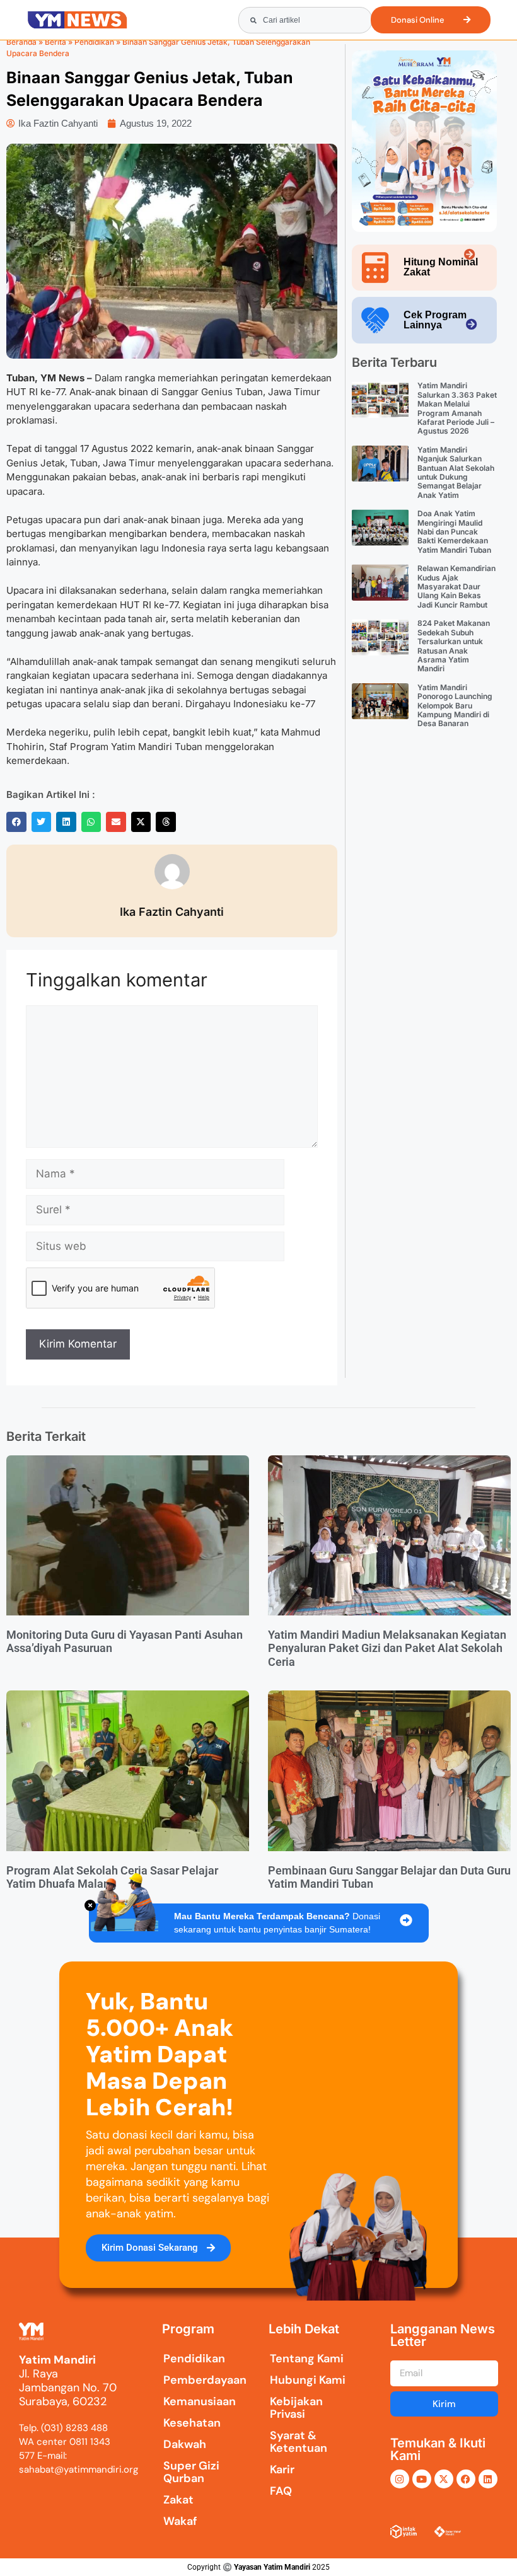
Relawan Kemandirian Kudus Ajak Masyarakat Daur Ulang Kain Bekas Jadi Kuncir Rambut (456, 586)
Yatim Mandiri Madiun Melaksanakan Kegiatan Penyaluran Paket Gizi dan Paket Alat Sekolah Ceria (387, 1648)
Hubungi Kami (308, 2380)
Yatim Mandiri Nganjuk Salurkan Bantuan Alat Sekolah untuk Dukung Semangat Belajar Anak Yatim (456, 472)
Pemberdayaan (195, 2380)
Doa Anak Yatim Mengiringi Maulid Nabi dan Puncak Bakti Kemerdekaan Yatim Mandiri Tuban (454, 532)
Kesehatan (192, 2423)
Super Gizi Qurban (191, 2472)
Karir (282, 2469)
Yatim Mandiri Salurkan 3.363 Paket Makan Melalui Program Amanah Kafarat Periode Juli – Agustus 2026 (457, 408)
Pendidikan (94, 42)
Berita (55, 42)
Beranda (21, 42)
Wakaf (180, 2521)
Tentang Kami (307, 2359)
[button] (16, 822)
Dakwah (185, 2444)
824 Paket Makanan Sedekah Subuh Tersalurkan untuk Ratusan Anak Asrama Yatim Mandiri (454, 646)
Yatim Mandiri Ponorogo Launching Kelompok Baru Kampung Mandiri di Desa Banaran (455, 706)
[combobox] (305, 20)
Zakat (178, 2500)
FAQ (281, 2491)
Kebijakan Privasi (296, 2408)
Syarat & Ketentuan (299, 2442)
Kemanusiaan (195, 2401)
